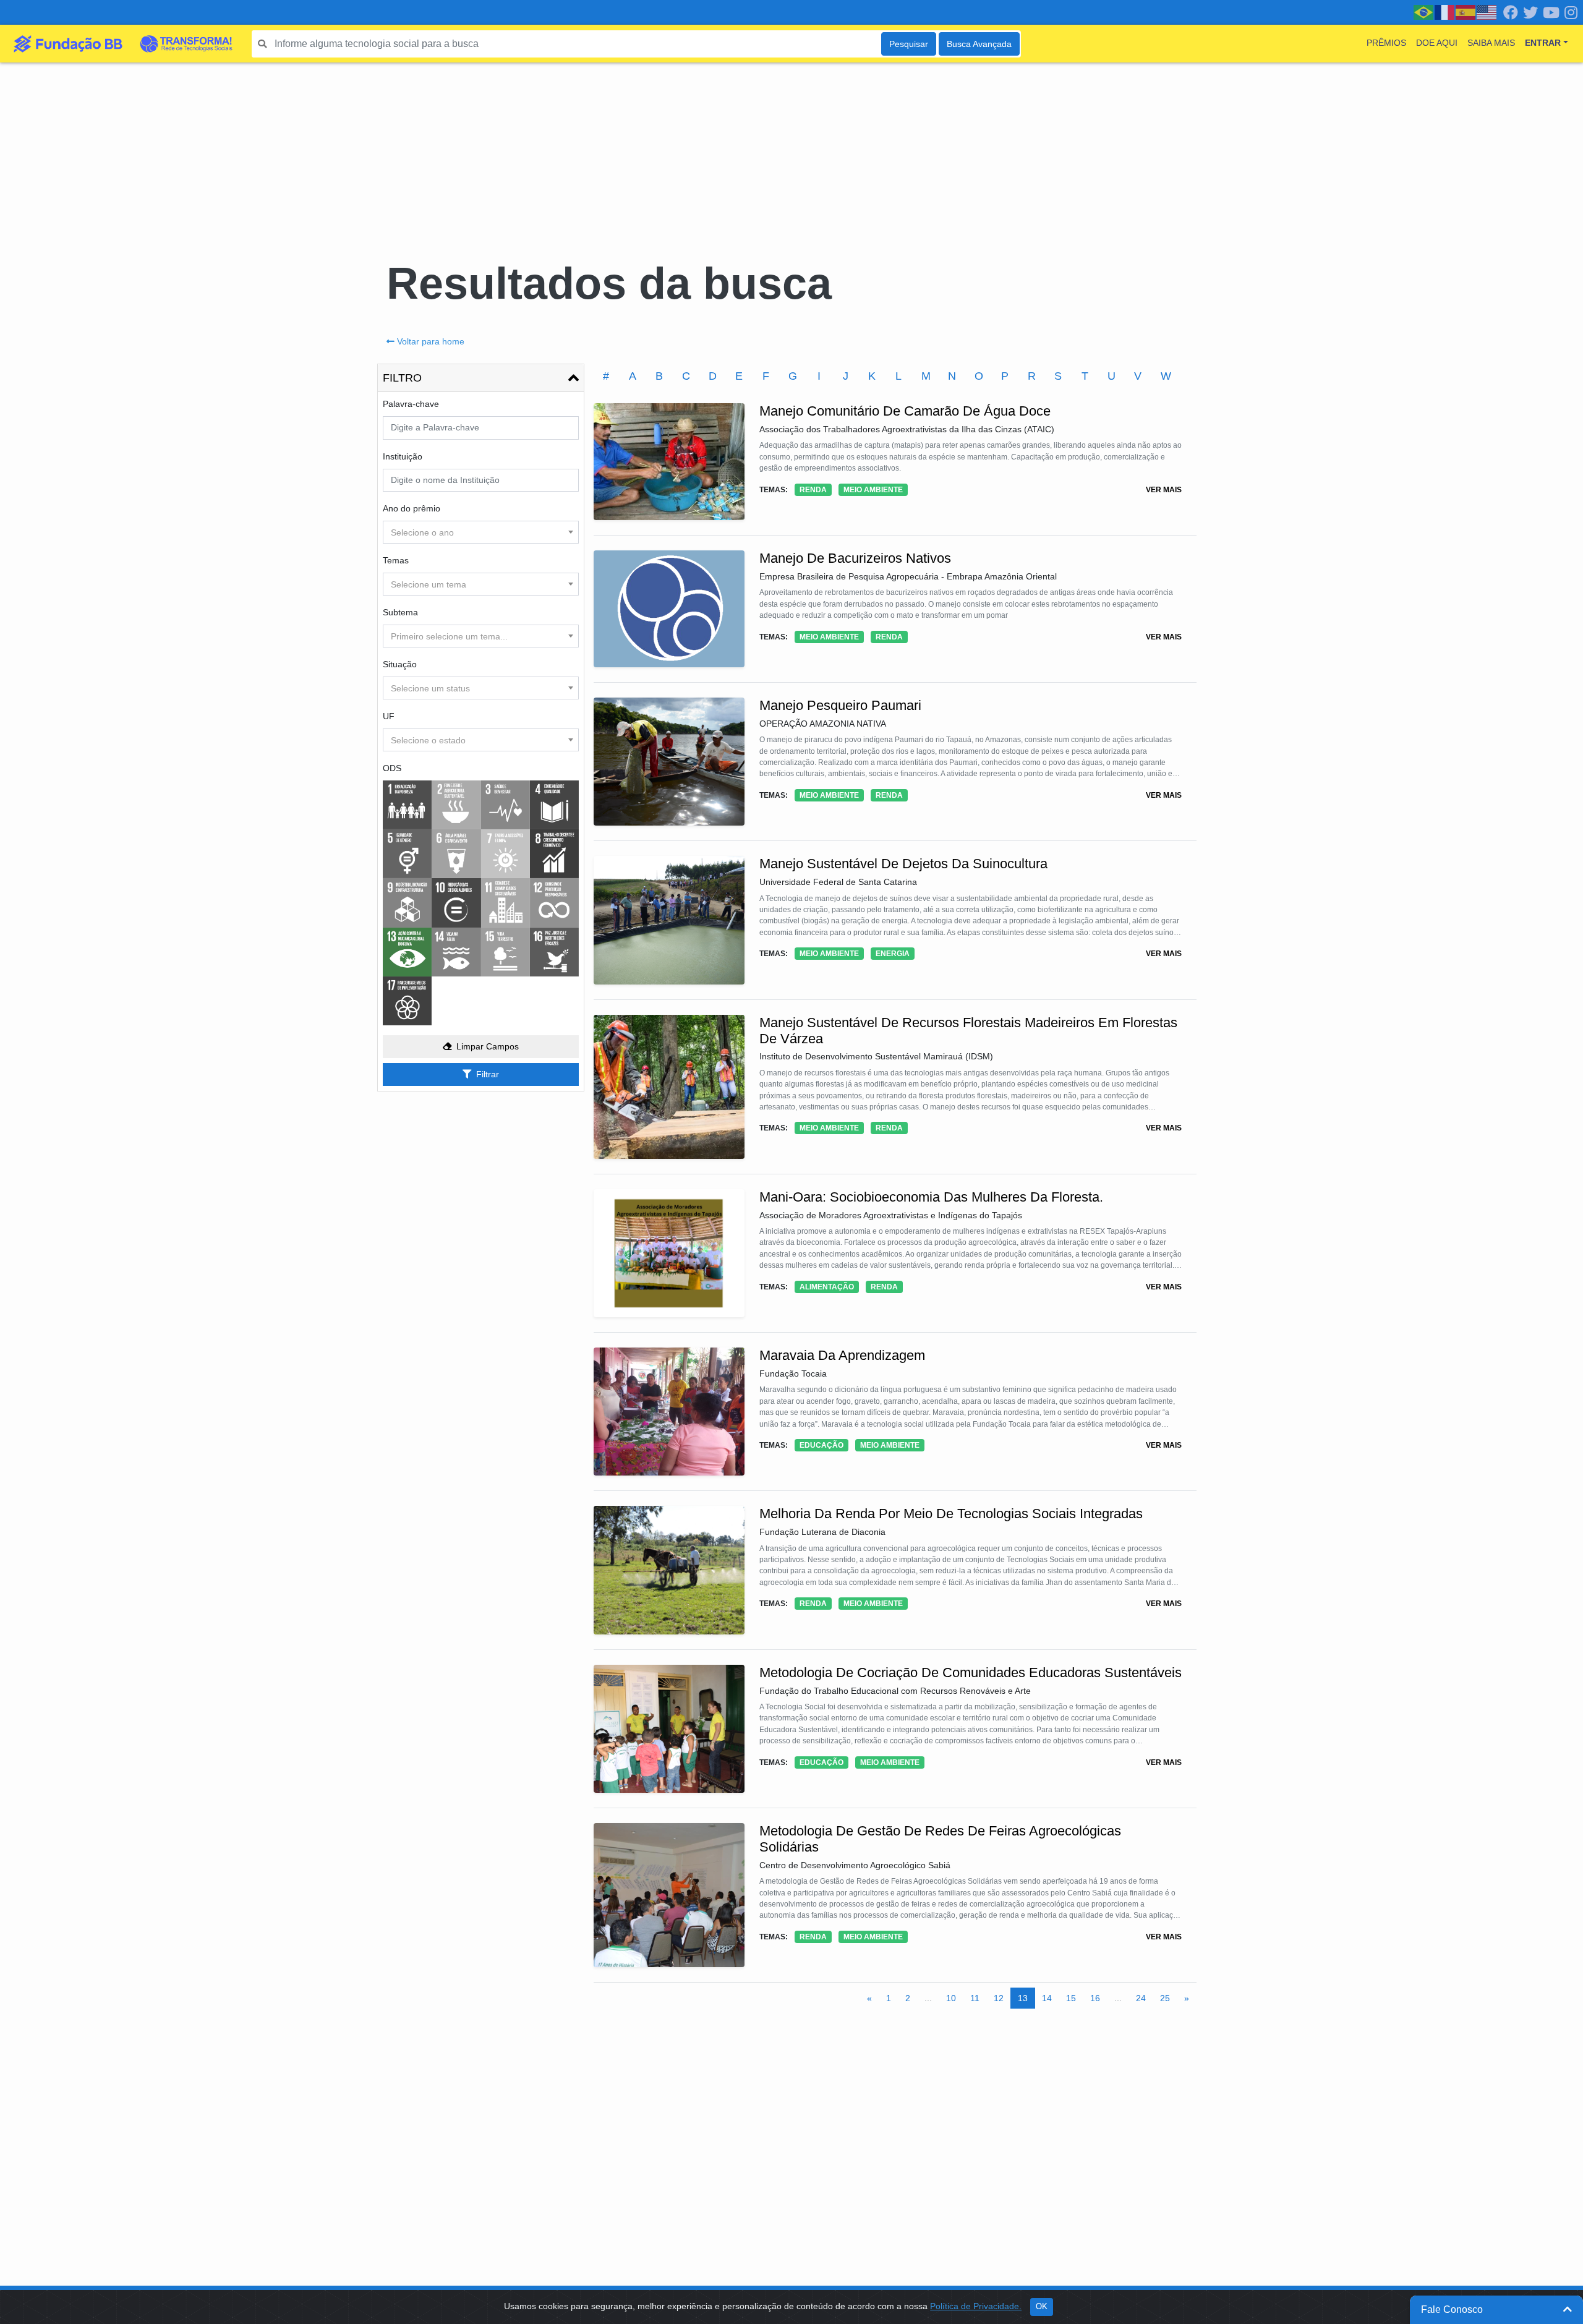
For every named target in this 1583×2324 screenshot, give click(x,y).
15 (1071, 1998)
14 (1047, 1998)
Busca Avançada (979, 44)
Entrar (1543, 43)
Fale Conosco (1452, 2309)
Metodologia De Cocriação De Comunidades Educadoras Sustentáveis (971, 1673)
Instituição (403, 456)
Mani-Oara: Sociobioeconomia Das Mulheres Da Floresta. (931, 1197)
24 (1141, 1998)
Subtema (400, 612)
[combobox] (481, 532)
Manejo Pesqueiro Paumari (840, 705)
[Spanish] (1466, 12)
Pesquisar (909, 44)
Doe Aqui (1437, 43)
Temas (396, 560)
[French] (1445, 12)
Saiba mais (1491, 43)
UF (389, 716)
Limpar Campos (488, 1046)
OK (1042, 2307)
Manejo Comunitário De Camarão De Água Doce (905, 411)
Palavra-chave (411, 404)
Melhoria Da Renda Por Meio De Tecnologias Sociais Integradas (951, 1514)
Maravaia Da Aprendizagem (842, 1355)
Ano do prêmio (412, 508)
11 (975, 1998)
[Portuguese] (1424, 12)
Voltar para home (431, 341)
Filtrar (488, 1074)
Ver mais (1164, 490)
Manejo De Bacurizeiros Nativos (855, 558)
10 (951, 1998)
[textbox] (481, 532)
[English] (1487, 12)
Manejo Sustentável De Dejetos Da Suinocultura (903, 864)
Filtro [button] (402, 378)
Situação (400, 664)
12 (999, 1998)
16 (1095, 1998)
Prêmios (1386, 43)
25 (1165, 1998)
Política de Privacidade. (976, 2306)
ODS (392, 768)
